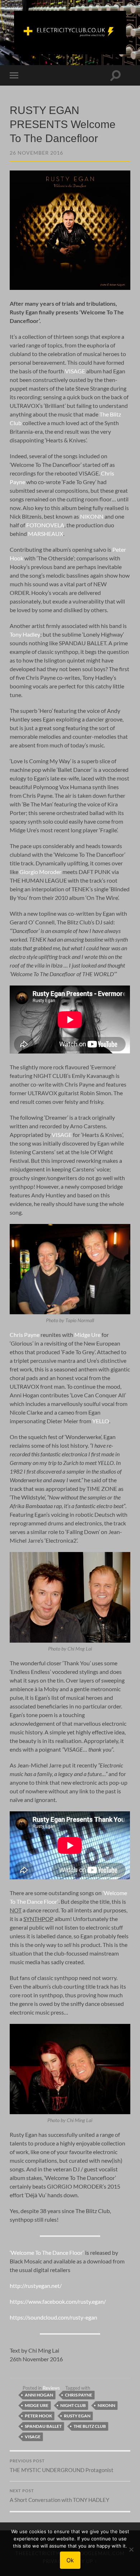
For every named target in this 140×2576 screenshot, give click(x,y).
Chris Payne (25, 1335)
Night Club (73, 2405)
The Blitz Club (90, 2426)
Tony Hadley (25, 634)
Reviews (51, 2388)
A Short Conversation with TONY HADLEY (59, 2496)
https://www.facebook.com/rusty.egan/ (58, 2301)
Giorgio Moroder (40, 872)
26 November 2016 (36, 153)
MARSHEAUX (46, 534)
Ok (70, 2560)
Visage (33, 2437)
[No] (131, 2549)
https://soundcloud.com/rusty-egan (53, 2317)
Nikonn (106, 2405)
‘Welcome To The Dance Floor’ (47, 2252)
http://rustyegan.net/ (36, 2286)
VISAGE (75, 371)
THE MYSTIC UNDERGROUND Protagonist (62, 2466)
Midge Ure (87, 1335)
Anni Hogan (39, 2395)
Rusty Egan (77, 2416)
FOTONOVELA (45, 525)
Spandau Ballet (43, 2426)
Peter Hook (38, 2416)
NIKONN (92, 516)
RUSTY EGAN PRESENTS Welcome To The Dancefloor (63, 124)
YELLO (101, 1421)
